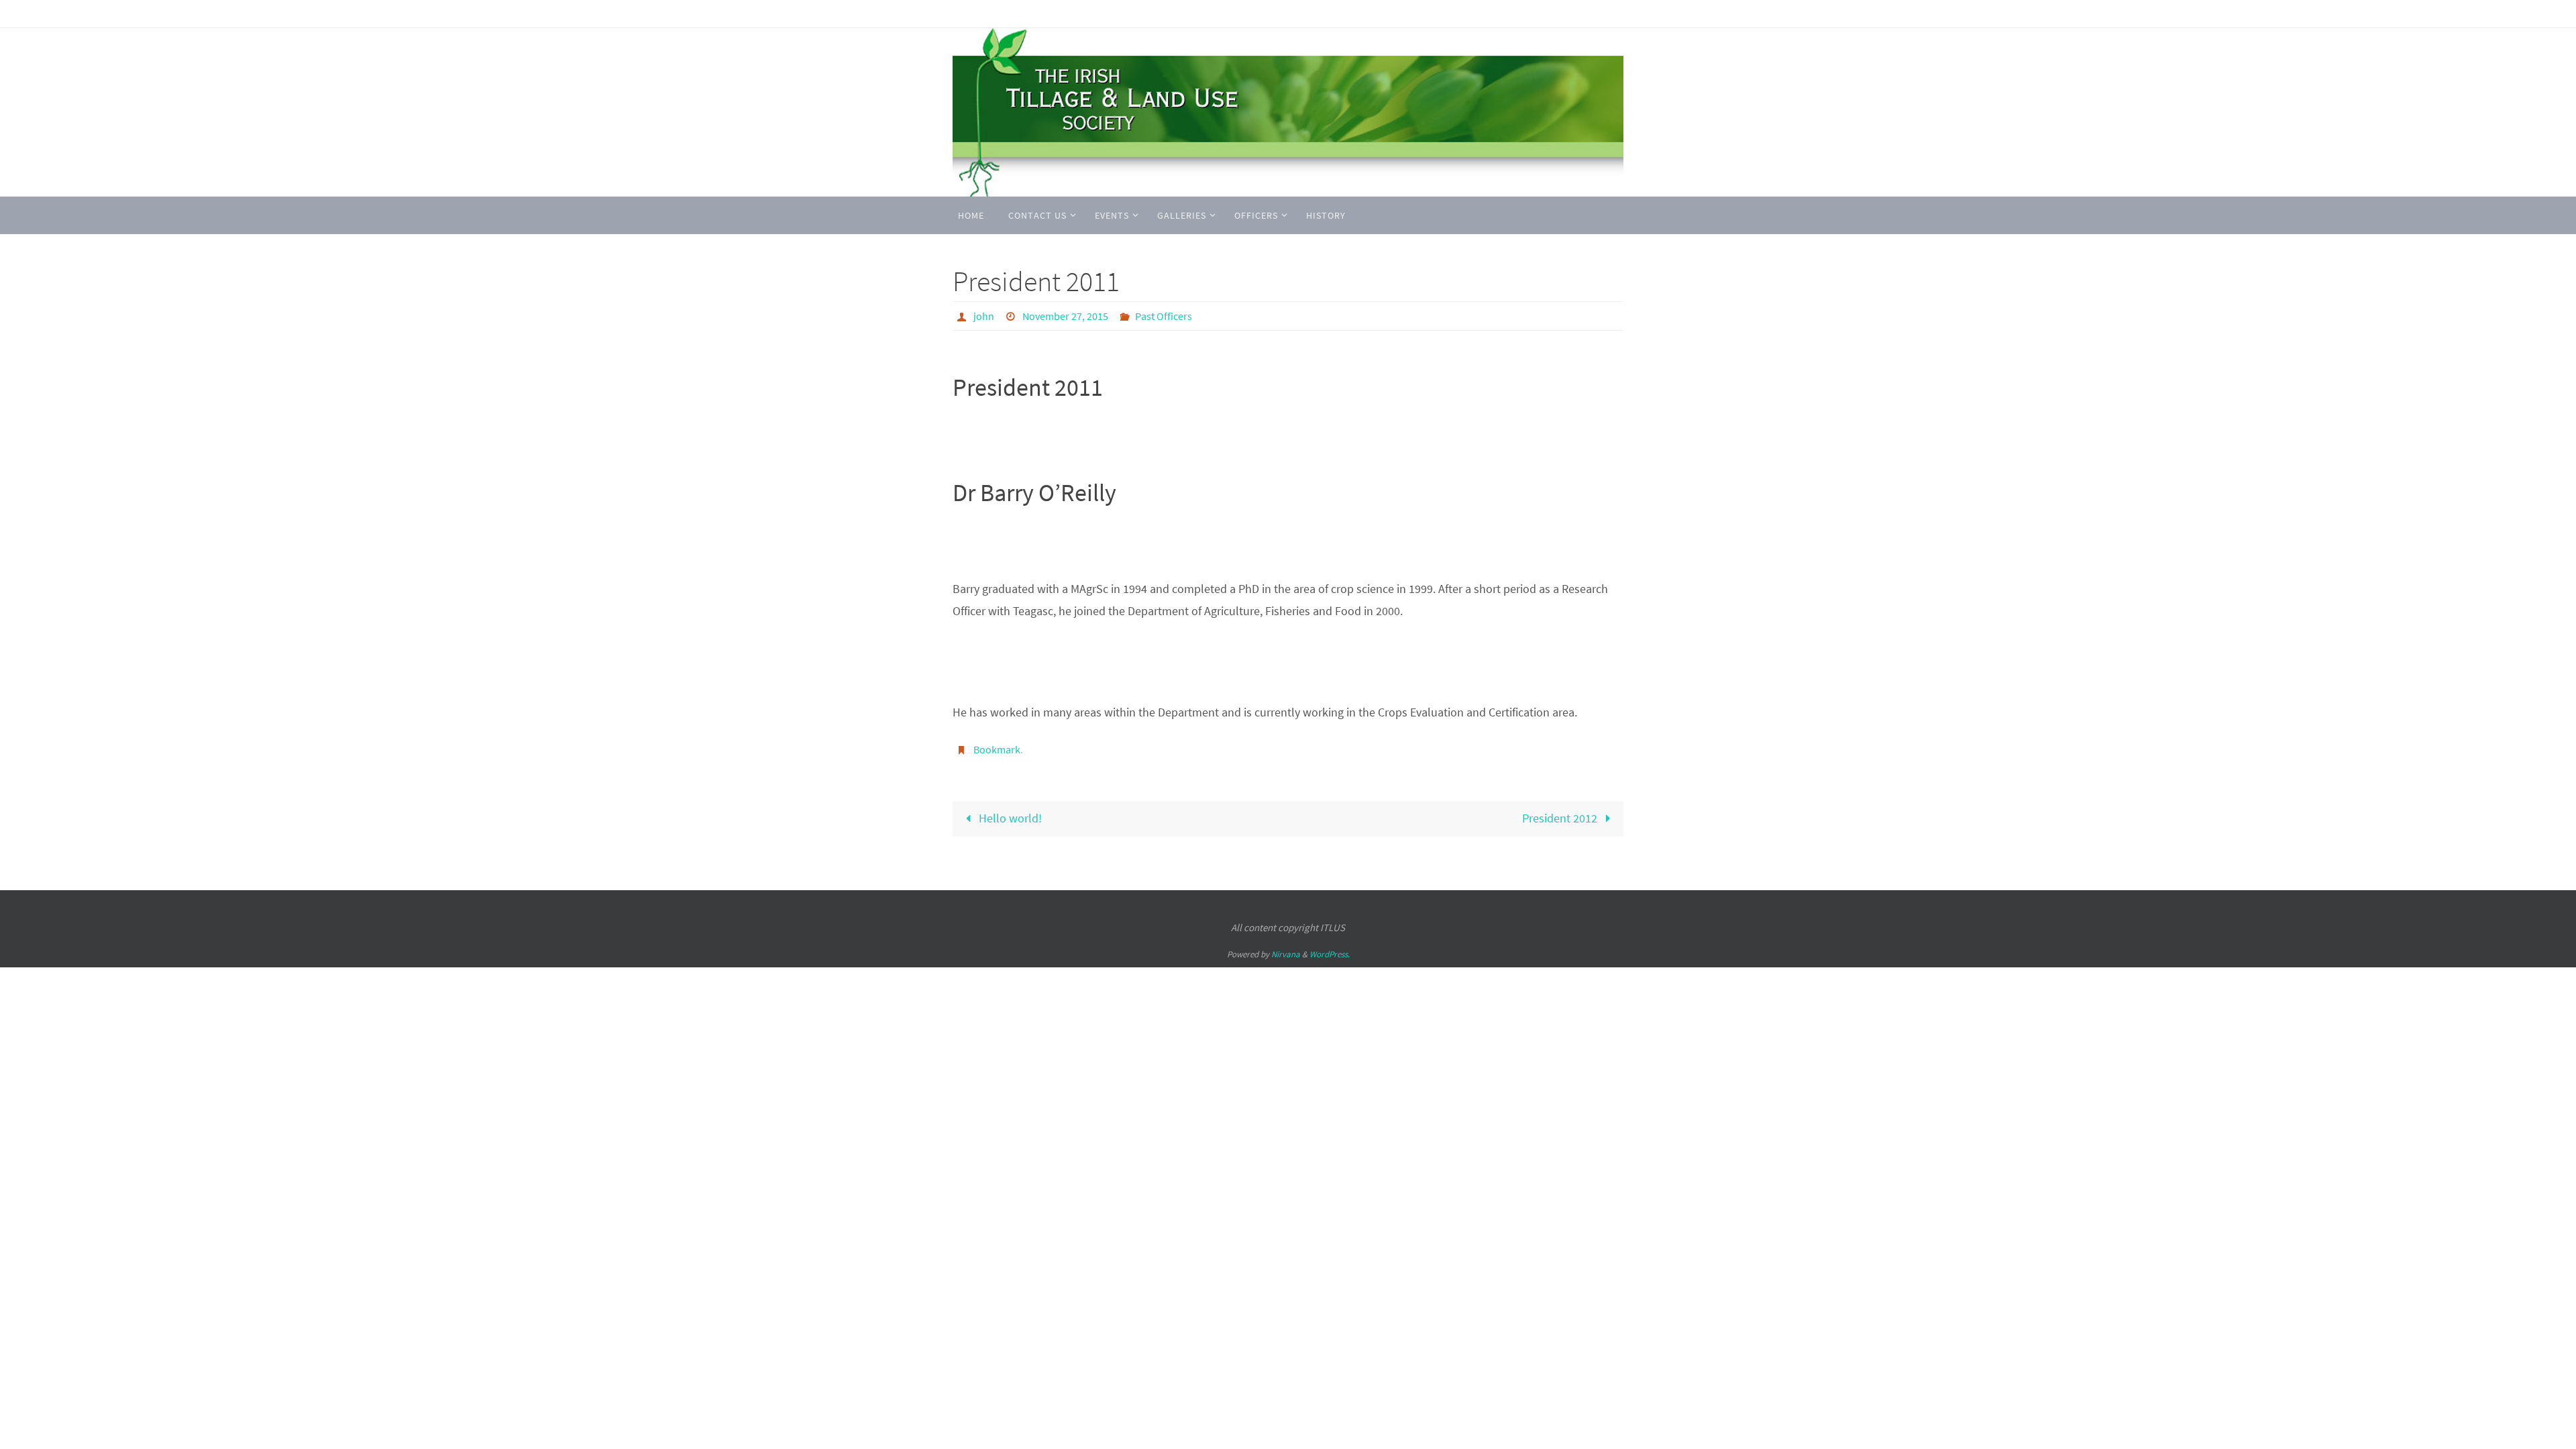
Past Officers (1164, 316)
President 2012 (1561, 818)
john (984, 316)
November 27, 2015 (1065, 316)
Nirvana (1286, 954)
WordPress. (1330, 954)
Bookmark (997, 749)
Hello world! (1009, 818)
